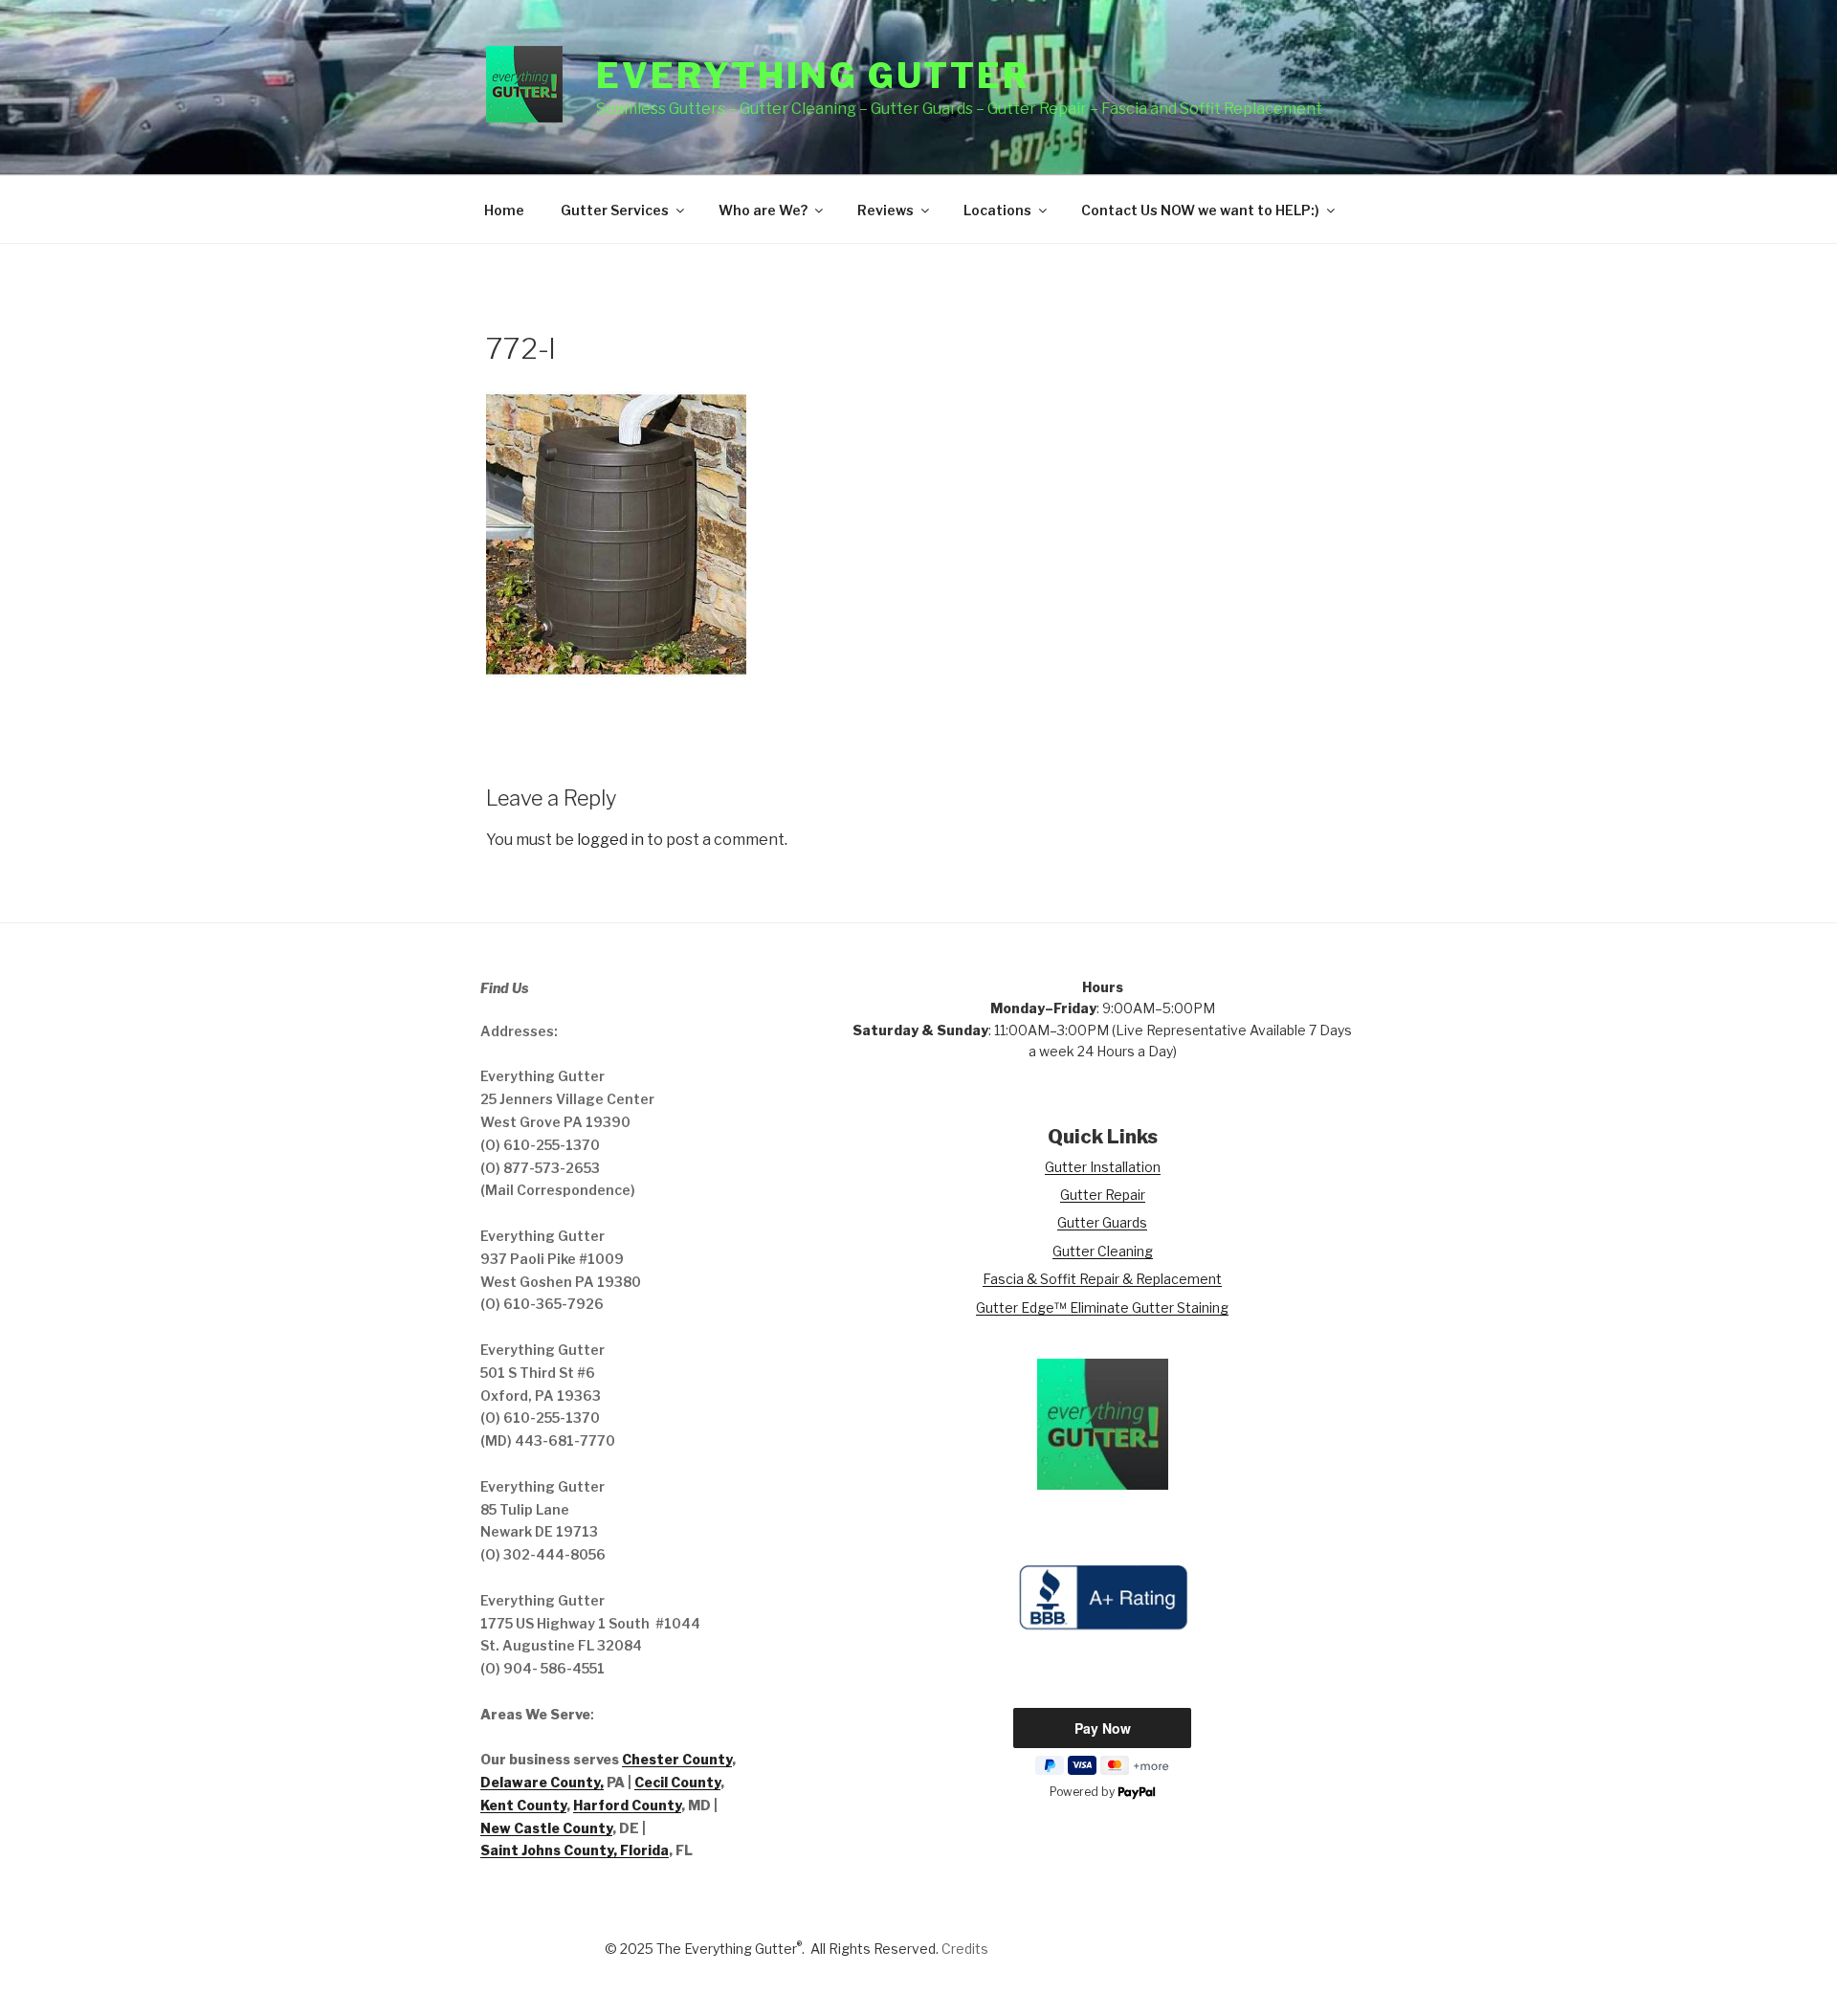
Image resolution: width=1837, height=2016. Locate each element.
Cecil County (677, 1782)
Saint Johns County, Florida (575, 1850)
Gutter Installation (1103, 1167)
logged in (610, 840)
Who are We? (763, 210)
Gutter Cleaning (1103, 1251)
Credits (965, 1949)
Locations (997, 210)
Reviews (885, 210)
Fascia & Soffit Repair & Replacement (1102, 1279)
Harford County (627, 1805)
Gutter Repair (1103, 1195)
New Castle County (546, 1828)
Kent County (523, 1805)
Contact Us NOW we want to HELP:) (1200, 210)
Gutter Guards (1102, 1222)
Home (504, 210)
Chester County (677, 1759)
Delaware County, (542, 1782)
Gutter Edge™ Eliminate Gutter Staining (1102, 1307)
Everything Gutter (813, 76)
